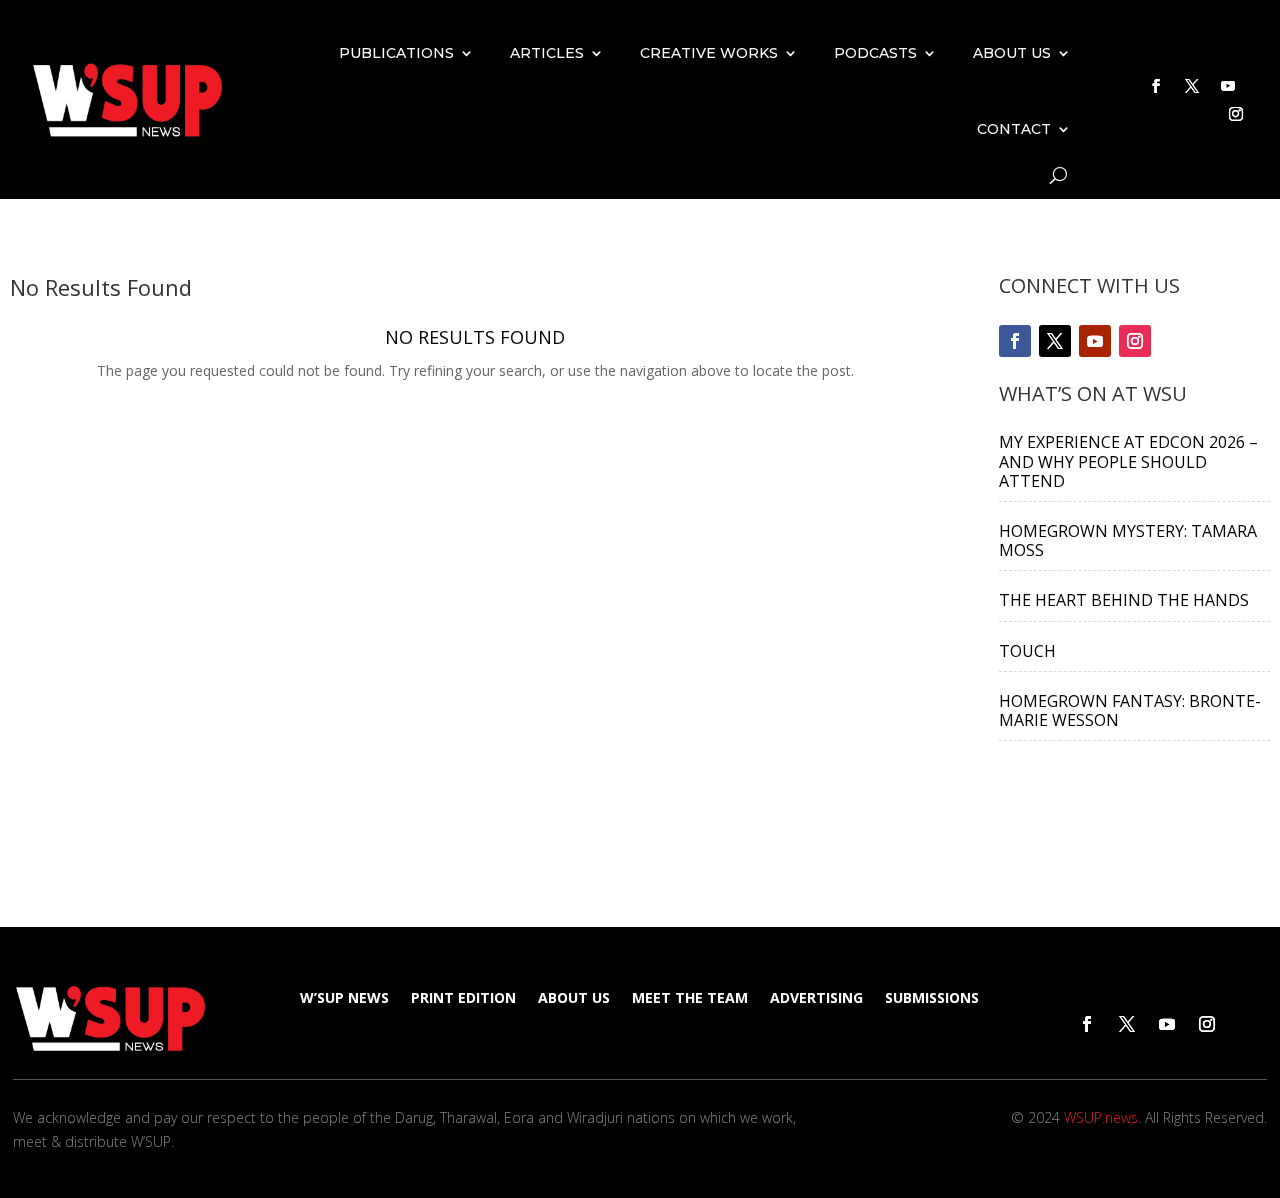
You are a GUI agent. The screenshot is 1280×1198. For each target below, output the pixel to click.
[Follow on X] (1192, 86)
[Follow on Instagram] (1236, 114)
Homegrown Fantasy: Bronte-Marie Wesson (1130, 710)
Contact (1014, 129)
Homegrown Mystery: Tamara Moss (1128, 540)
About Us (1012, 53)
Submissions (932, 999)
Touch (1027, 651)
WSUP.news (1101, 1117)
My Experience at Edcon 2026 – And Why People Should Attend (1128, 461)
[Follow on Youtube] (1228, 86)
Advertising (816, 999)
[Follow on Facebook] (1156, 86)
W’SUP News (344, 999)
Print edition (463, 999)
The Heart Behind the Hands (1124, 600)
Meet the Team (690, 999)
